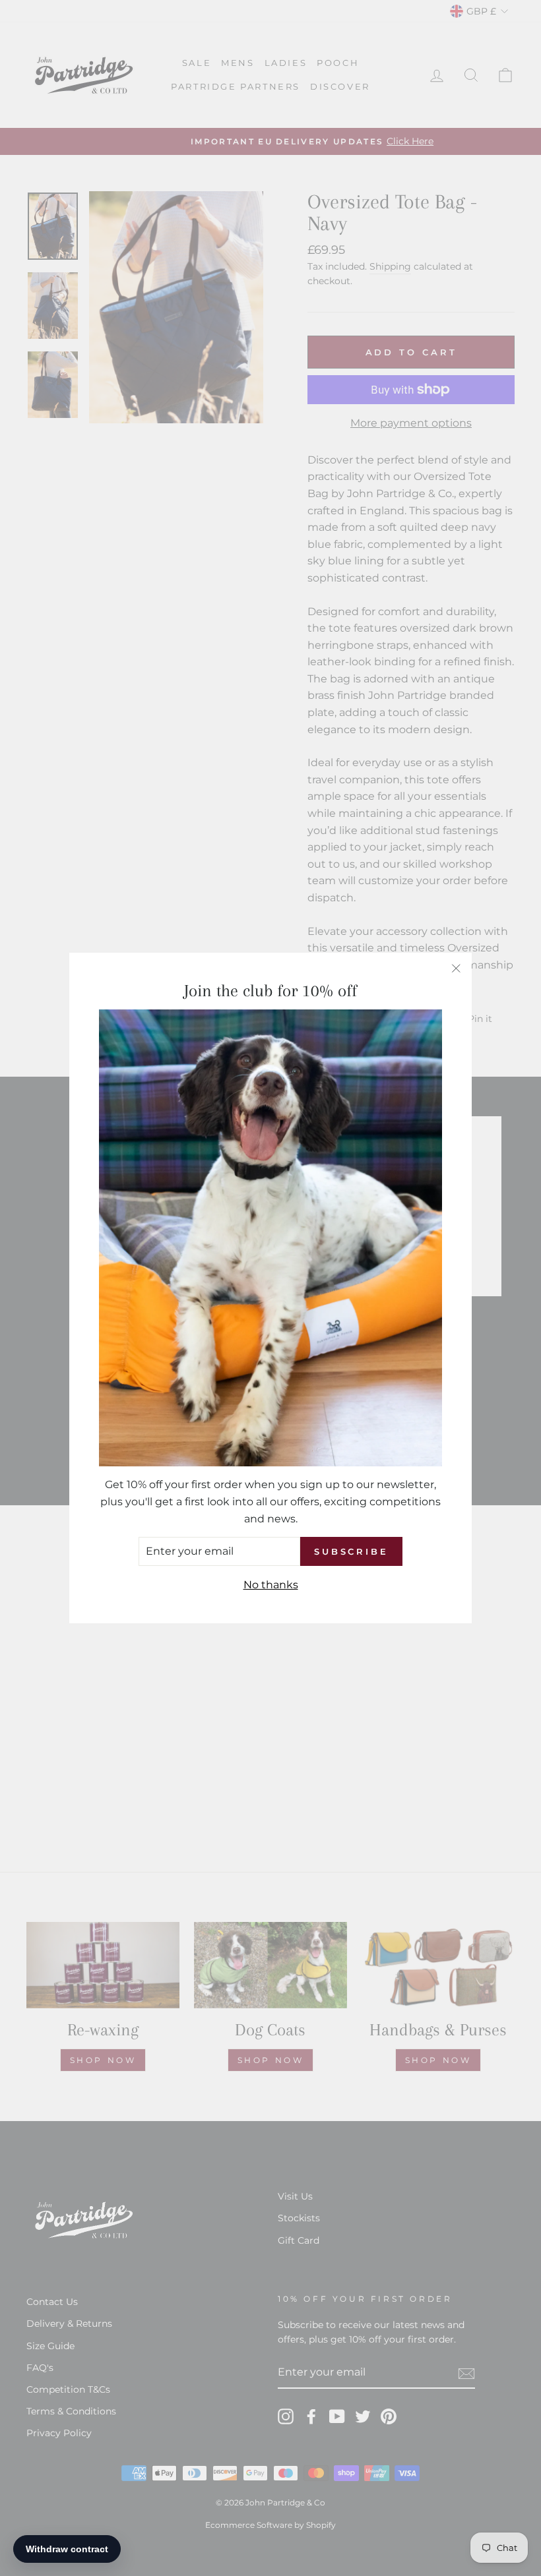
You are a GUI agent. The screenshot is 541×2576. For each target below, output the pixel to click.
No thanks (271, 1585)
